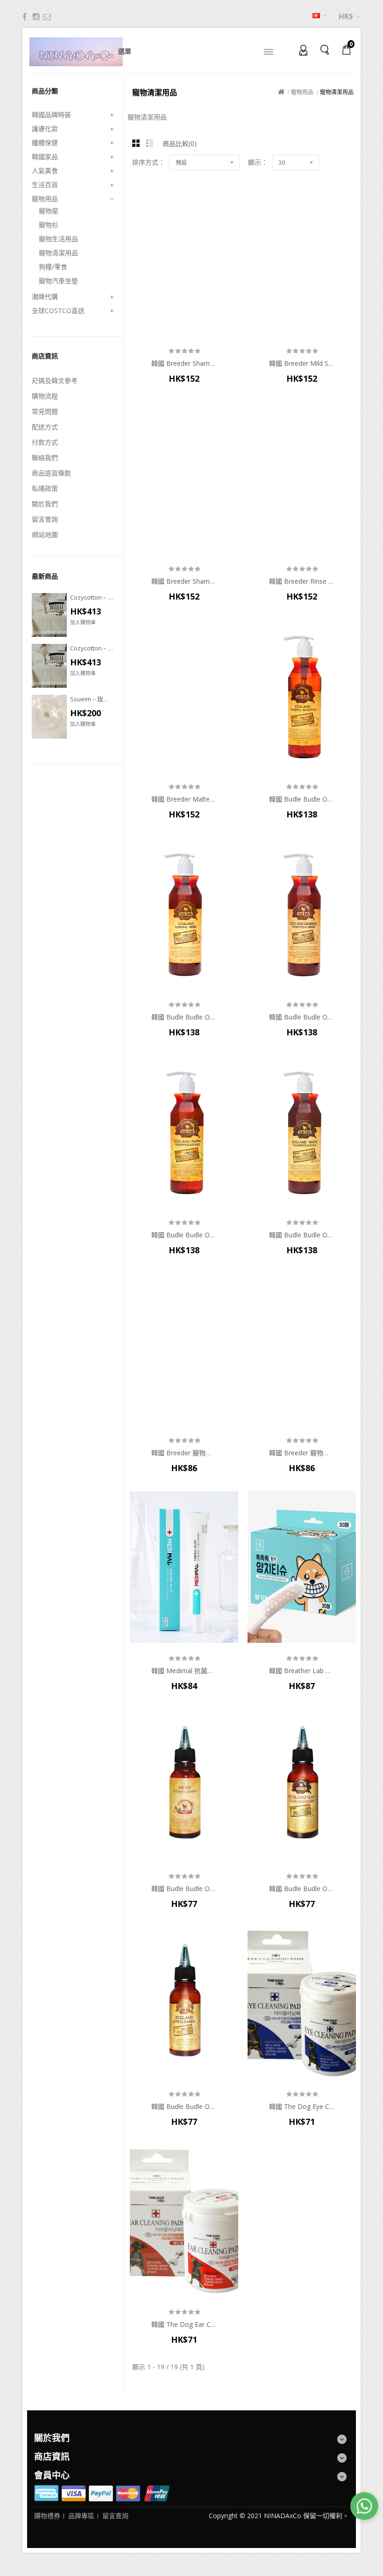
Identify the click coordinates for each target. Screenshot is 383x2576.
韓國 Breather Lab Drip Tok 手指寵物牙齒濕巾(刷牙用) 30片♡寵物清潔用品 (302, 1671)
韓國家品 (45, 157)
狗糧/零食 (53, 267)
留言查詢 (45, 519)
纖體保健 (45, 143)
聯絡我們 (45, 457)
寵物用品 (45, 199)
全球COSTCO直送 (58, 311)
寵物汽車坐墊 (58, 281)
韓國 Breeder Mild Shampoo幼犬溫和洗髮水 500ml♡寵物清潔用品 (302, 363)
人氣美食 (45, 171)
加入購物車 (83, 622)
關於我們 (45, 504)
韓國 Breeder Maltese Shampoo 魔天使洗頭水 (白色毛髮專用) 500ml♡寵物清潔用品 (184, 799)
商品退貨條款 (51, 473)
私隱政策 (45, 488)
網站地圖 (45, 534)
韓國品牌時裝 (51, 115)
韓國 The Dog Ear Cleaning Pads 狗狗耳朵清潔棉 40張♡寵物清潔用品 (184, 2325)
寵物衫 (49, 225)
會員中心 (301, 49)
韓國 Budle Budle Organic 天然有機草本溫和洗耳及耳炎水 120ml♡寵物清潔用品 (184, 1889)
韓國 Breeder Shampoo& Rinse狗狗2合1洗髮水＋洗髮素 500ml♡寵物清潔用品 (184, 581)
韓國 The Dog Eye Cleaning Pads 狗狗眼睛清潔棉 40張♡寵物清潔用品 (302, 2107)
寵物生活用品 (58, 239)
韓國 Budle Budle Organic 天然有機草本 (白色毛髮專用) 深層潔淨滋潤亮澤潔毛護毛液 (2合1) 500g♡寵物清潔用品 (302, 1235)
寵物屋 (49, 211)
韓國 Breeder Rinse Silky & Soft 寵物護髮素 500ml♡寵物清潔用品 (302, 581)
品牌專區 (81, 2516)
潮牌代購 (45, 297)
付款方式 (45, 442)
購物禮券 (47, 2516)
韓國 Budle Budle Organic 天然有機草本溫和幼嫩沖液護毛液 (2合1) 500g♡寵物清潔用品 (184, 1235)
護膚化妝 (45, 129)
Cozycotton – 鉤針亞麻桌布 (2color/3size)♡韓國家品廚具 (92, 597)
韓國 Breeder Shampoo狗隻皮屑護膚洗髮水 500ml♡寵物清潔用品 (184, 363)
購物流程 (45, 396)
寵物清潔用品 (58, 253)
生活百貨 (45, 185)
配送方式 (45, 427)
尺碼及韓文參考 (55, 380)
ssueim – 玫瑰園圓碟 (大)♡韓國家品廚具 (92, 699)
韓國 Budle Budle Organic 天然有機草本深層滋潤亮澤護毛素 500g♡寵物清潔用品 (184, 1017)
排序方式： (149, 162)
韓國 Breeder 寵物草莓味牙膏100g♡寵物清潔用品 (302, 1453)
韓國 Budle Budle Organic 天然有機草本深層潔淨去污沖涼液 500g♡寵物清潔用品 (302, 799)
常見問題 (45, 411)
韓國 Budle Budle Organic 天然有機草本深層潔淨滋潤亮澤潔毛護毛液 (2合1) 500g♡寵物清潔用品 (302, 1017)
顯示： (258, 162)
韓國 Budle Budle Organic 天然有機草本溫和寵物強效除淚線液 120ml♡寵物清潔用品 (302, 1889)
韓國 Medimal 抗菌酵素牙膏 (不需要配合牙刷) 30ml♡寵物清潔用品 (184, 1671)
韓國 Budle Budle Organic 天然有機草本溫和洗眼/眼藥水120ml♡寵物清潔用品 (184, 2107)
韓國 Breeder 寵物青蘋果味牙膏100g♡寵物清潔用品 (184, 1453)
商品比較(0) (180, 143)
